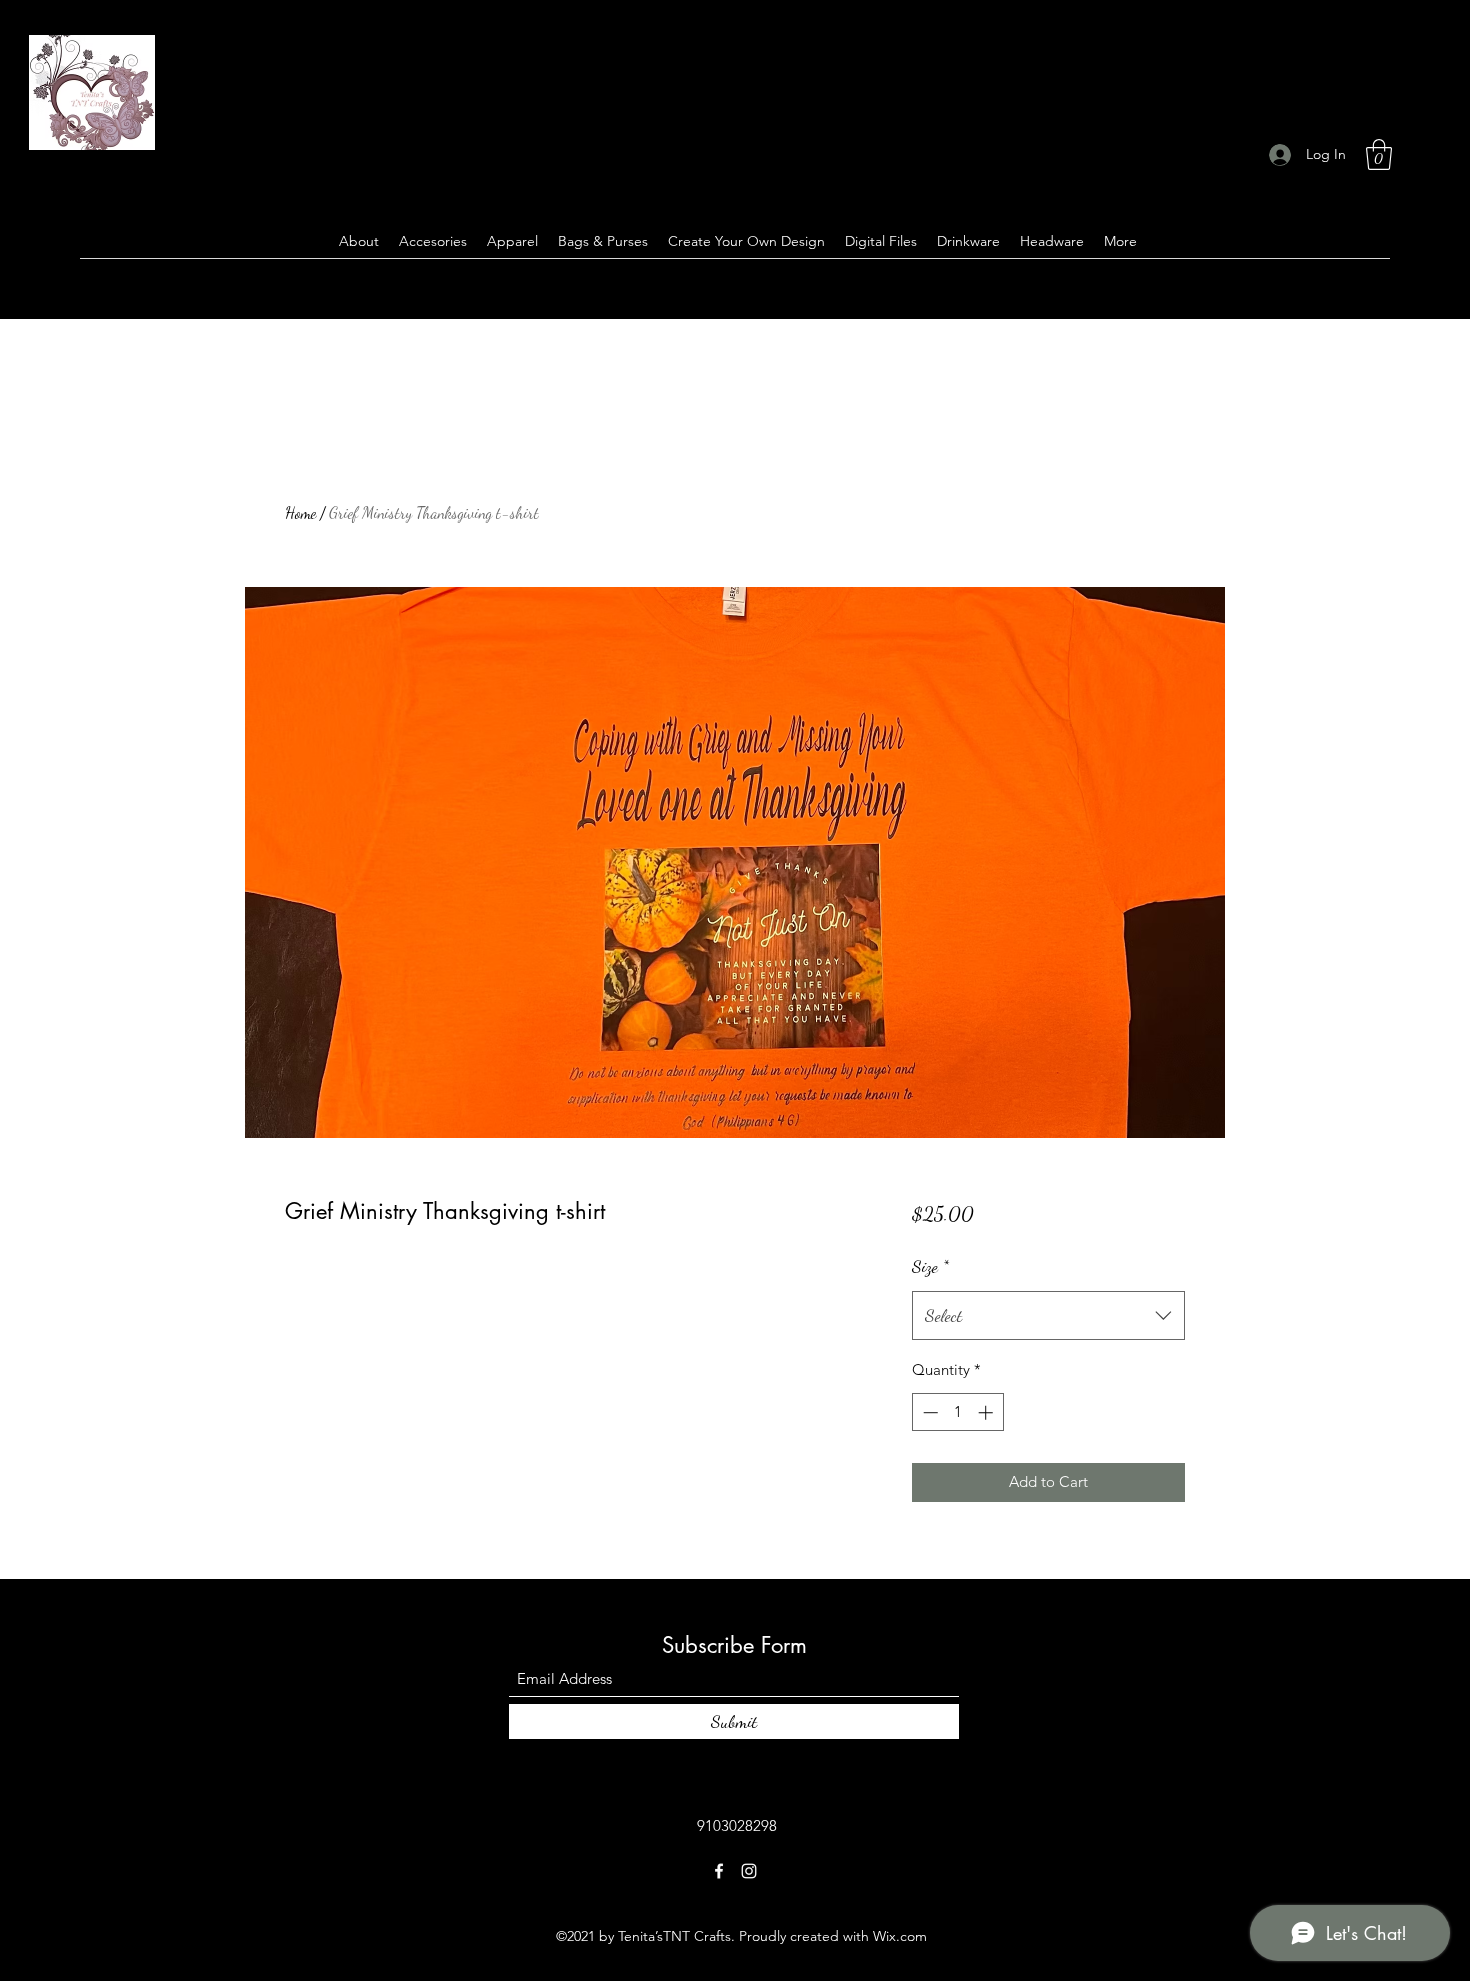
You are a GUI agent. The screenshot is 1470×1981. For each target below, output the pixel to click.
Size (930, 1266)
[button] (1379, 154)
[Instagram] (749, 1871)
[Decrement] (928, 1412)
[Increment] (987, 1412)
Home (300, 512)
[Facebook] (719, 1871)
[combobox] (1048, 1316)
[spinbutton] (957, 1412)
